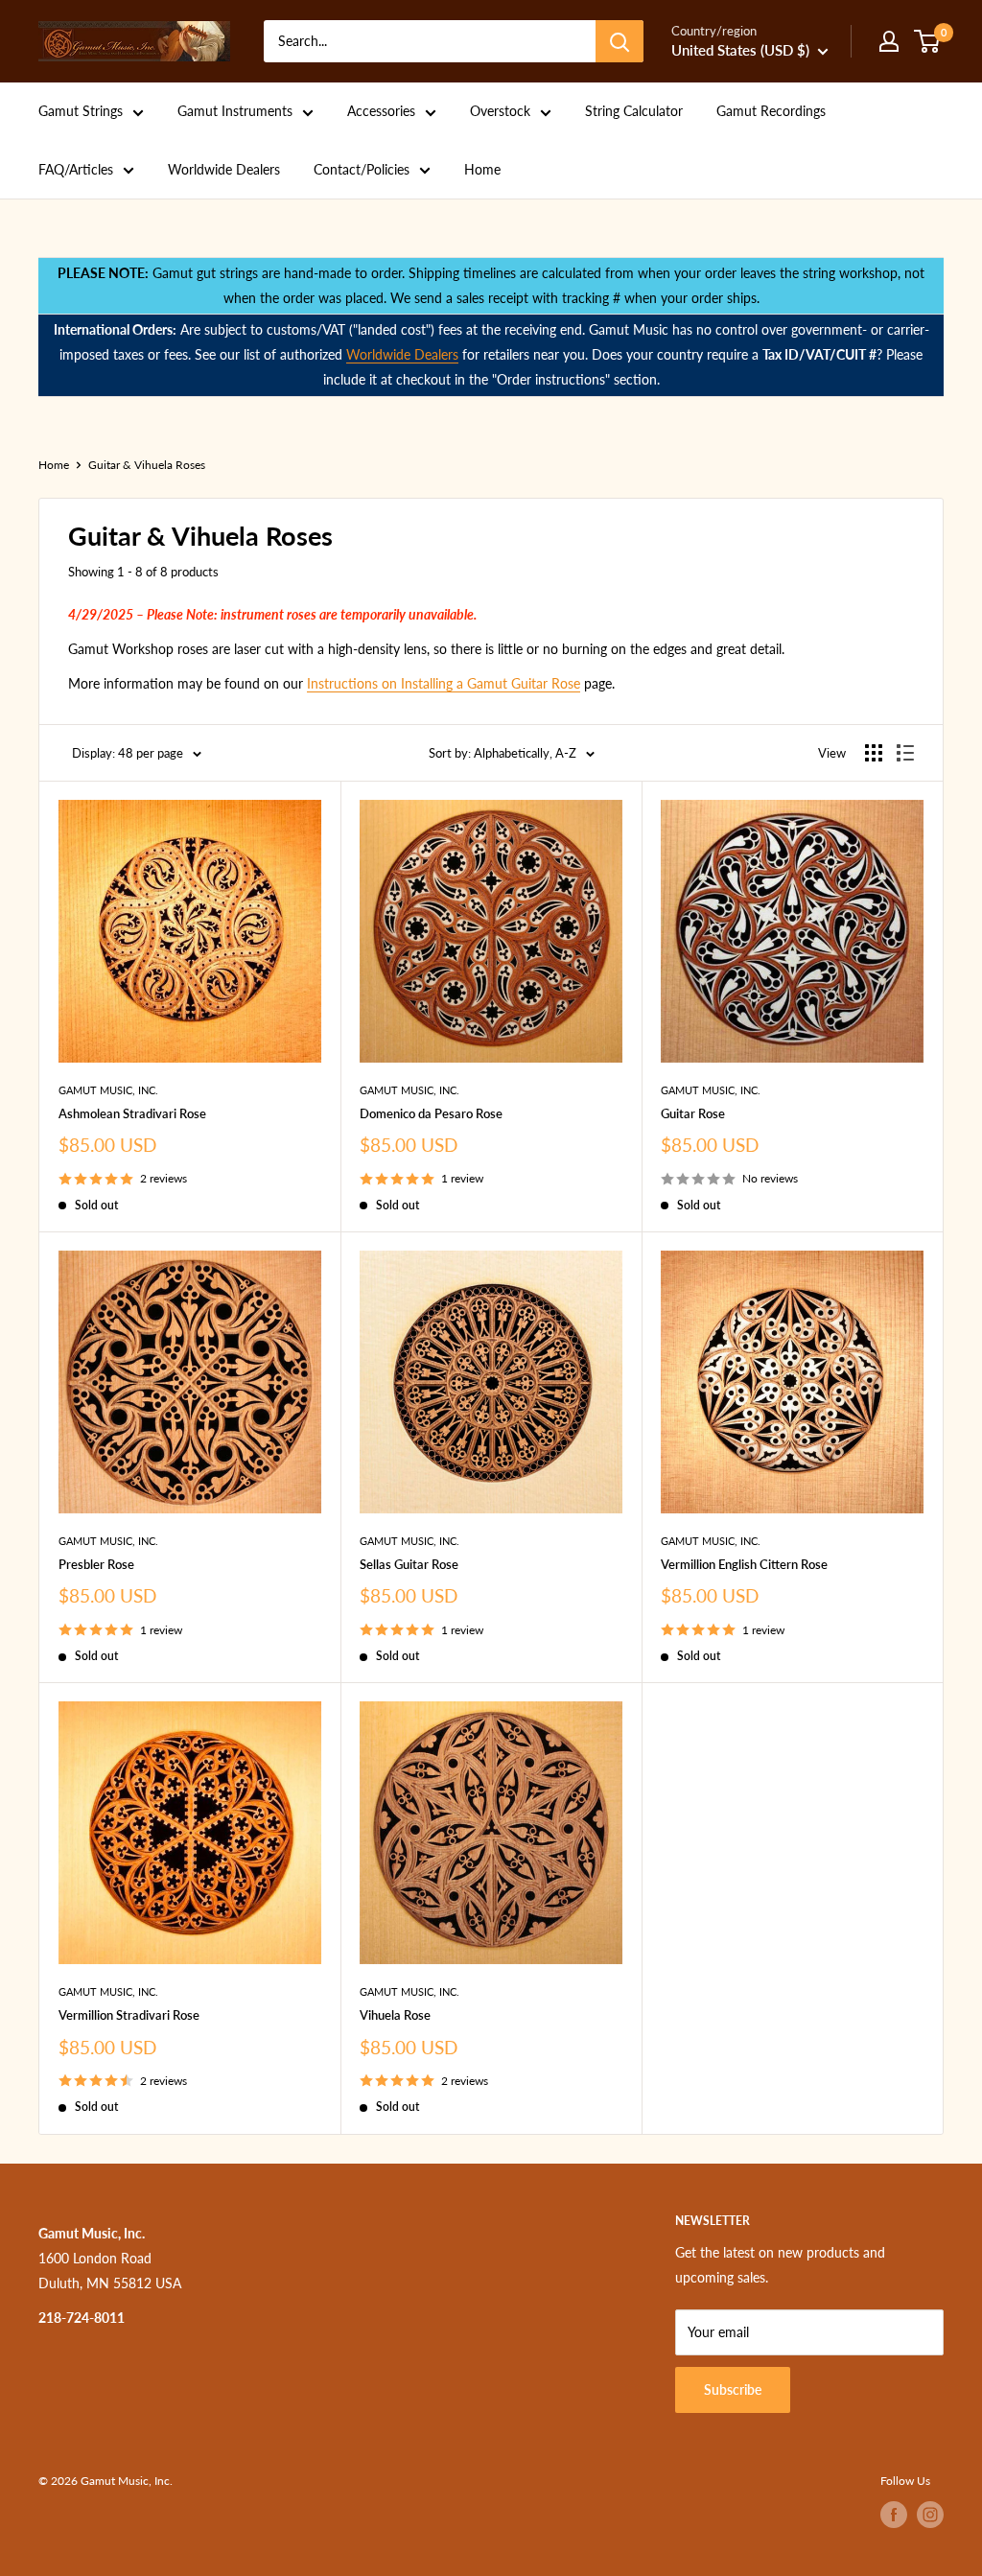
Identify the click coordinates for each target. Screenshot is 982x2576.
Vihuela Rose (395, 2015)
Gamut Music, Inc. (108, 1090)
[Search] (620, 41)
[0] (928, 41)
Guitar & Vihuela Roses (147, 465)
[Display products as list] (905, 753)
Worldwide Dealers (224, 169)
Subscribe (733, 2389)
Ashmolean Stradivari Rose (132, 1113)
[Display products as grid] (874, 753)
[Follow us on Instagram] (930, 2515)
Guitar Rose (693, 1113)
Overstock (500, 111)
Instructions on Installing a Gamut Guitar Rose (444, 683)
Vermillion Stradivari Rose (129, 2015)
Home (482, 169)
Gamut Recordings (771, 111)
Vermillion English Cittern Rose (744, 1564)
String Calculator (634, 111)
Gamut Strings (81, 111)
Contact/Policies (362, 169)
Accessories (381, 111)
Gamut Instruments (235, 111)
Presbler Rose (96, 1564)
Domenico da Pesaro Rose (431, 1113)
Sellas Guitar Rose (409, 1564)
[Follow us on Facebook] (894, 2515)
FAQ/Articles (76, 169)
